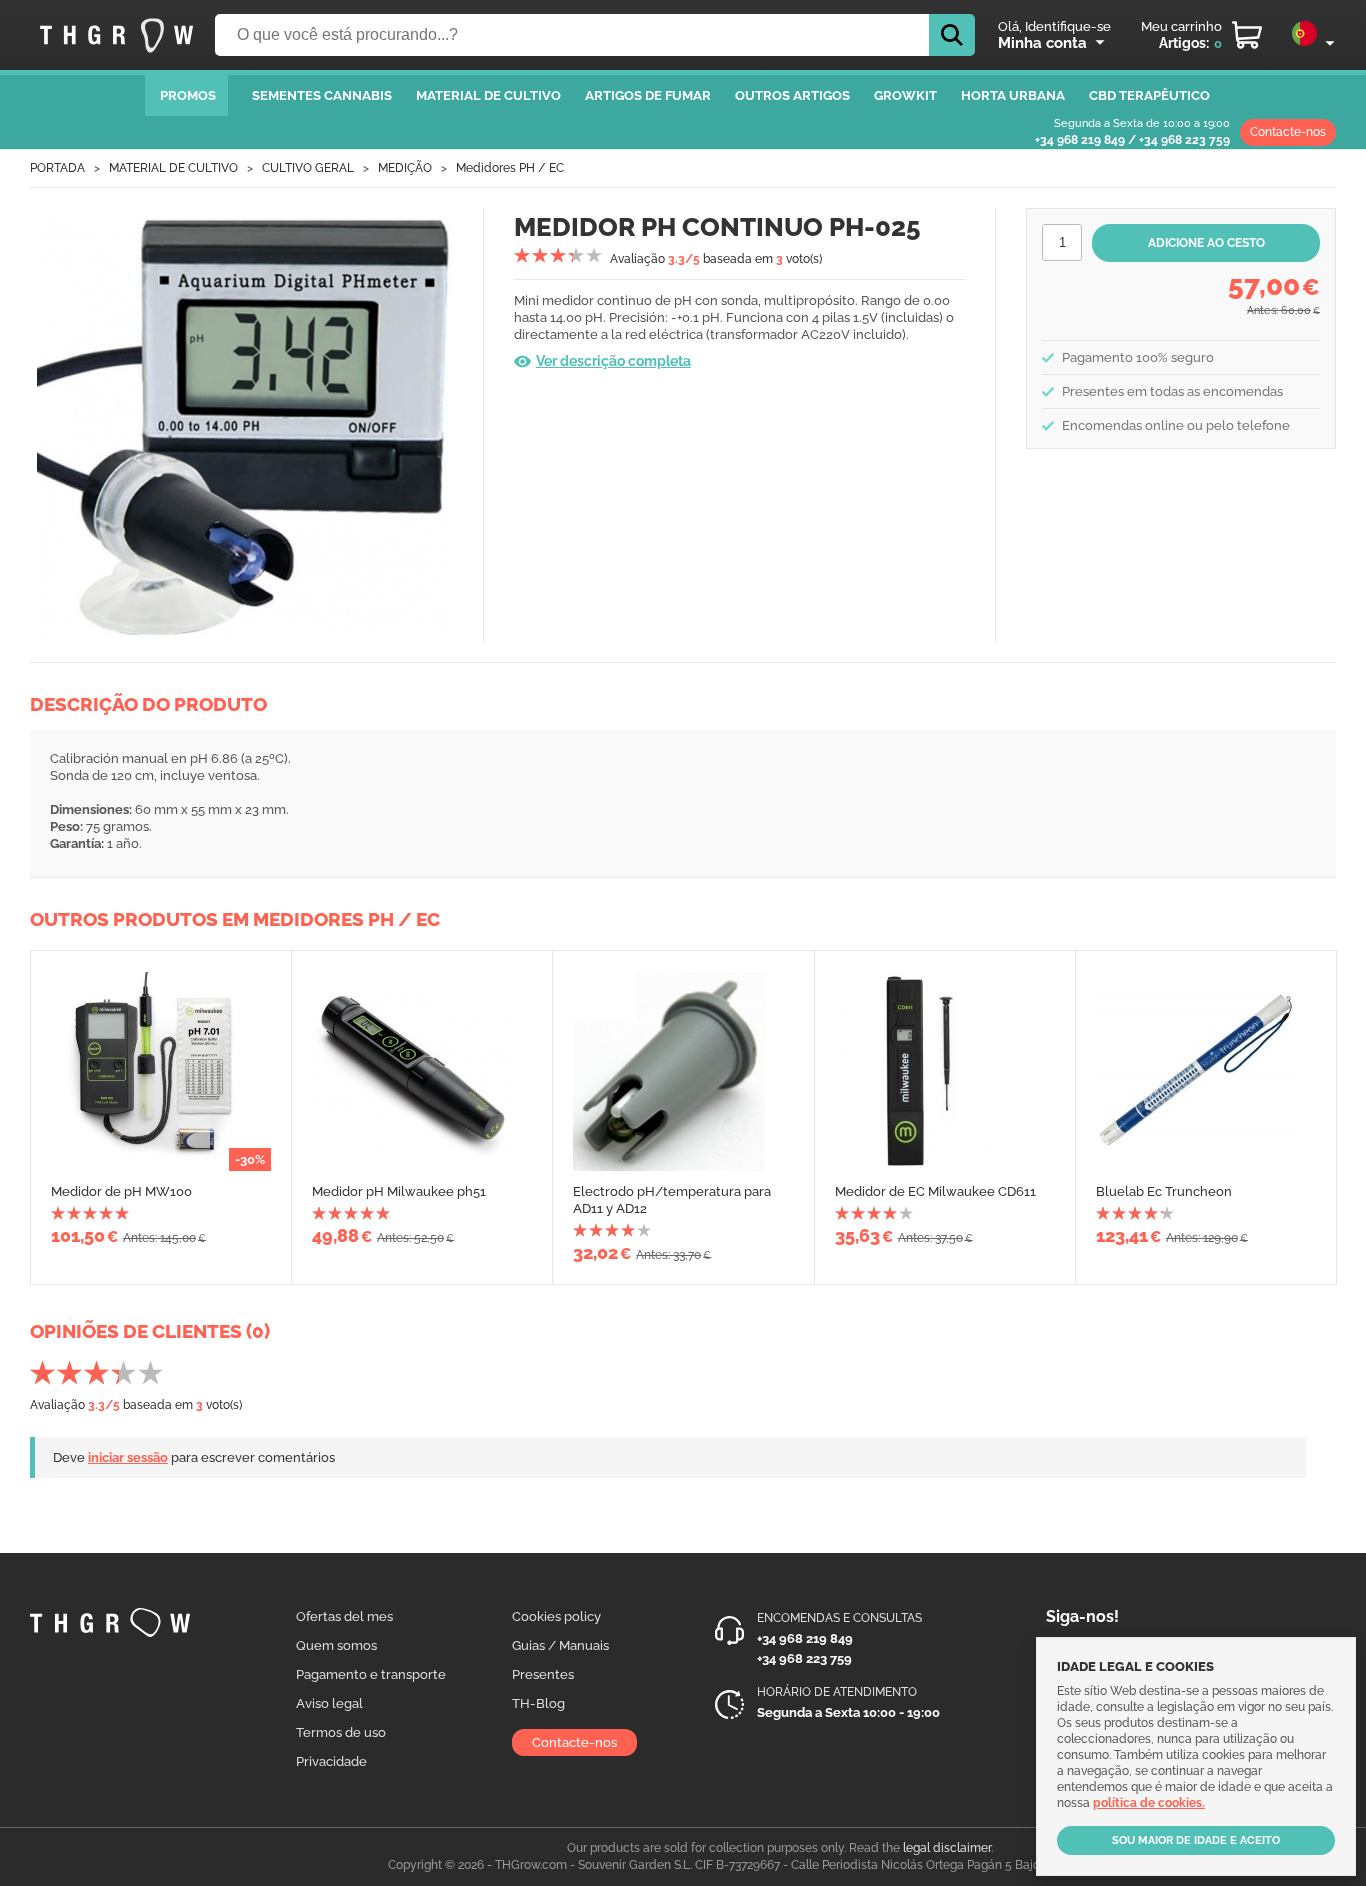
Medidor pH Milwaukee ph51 (399, 1191)
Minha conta (1042, 43)
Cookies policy (556, 1616)
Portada (57, 168)
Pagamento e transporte (371, 1674)
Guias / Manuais (560, 1645)
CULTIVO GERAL (308, 168)
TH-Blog (538, 1703)
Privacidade (331, 1761)
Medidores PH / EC (510, 168)
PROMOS (188, 95)
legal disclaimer (947, 1848)
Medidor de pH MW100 (121, 1191)
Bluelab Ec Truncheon (1164, 1191)
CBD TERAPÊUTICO (1149, 95)
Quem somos (336, 1645)
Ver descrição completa (613, 361)
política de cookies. (1149, 1803)
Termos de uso (341, 1732)
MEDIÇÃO (405, 168)
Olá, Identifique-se (1054, 26)
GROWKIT (905, 95)
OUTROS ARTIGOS (792, 95)
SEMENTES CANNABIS (322, 95)
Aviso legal (329, 1703)
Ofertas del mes (344, 1616)
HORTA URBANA (1013, 95)
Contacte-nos (1288, 132)
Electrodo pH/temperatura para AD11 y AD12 (672, 1200)
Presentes (543, 1674)
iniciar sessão (128, 1457)
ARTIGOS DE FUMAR (648, 95)
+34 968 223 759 (1184, 140)
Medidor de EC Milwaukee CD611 (935, 1191)
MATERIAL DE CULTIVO (488, 95)
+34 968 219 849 (1080, 140)
